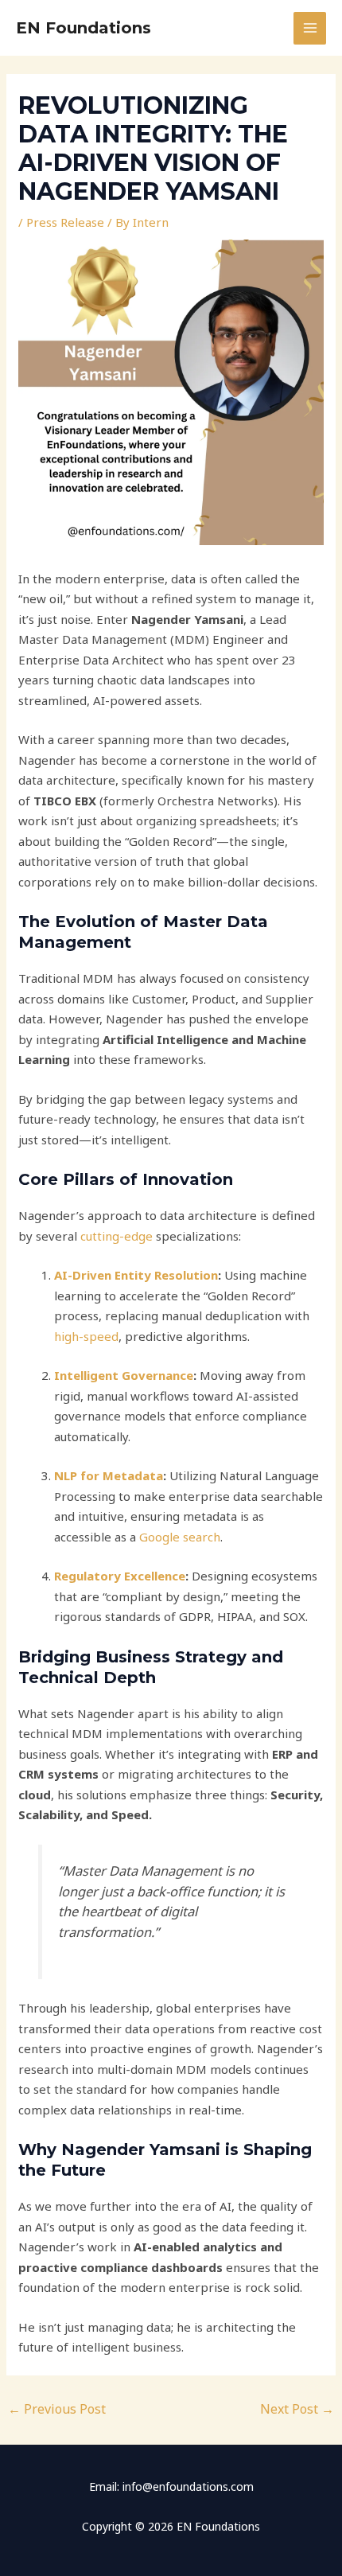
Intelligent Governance (124, 1375)
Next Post (297, 2409)
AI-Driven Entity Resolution (136, 1275)
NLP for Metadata (109, 1475)
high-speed (86, 1336)
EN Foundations (84, 28)
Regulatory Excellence (120, 1576)
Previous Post (57, 2409)
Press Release (65, 222)
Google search (178, 1537)
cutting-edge (117, 1236)
